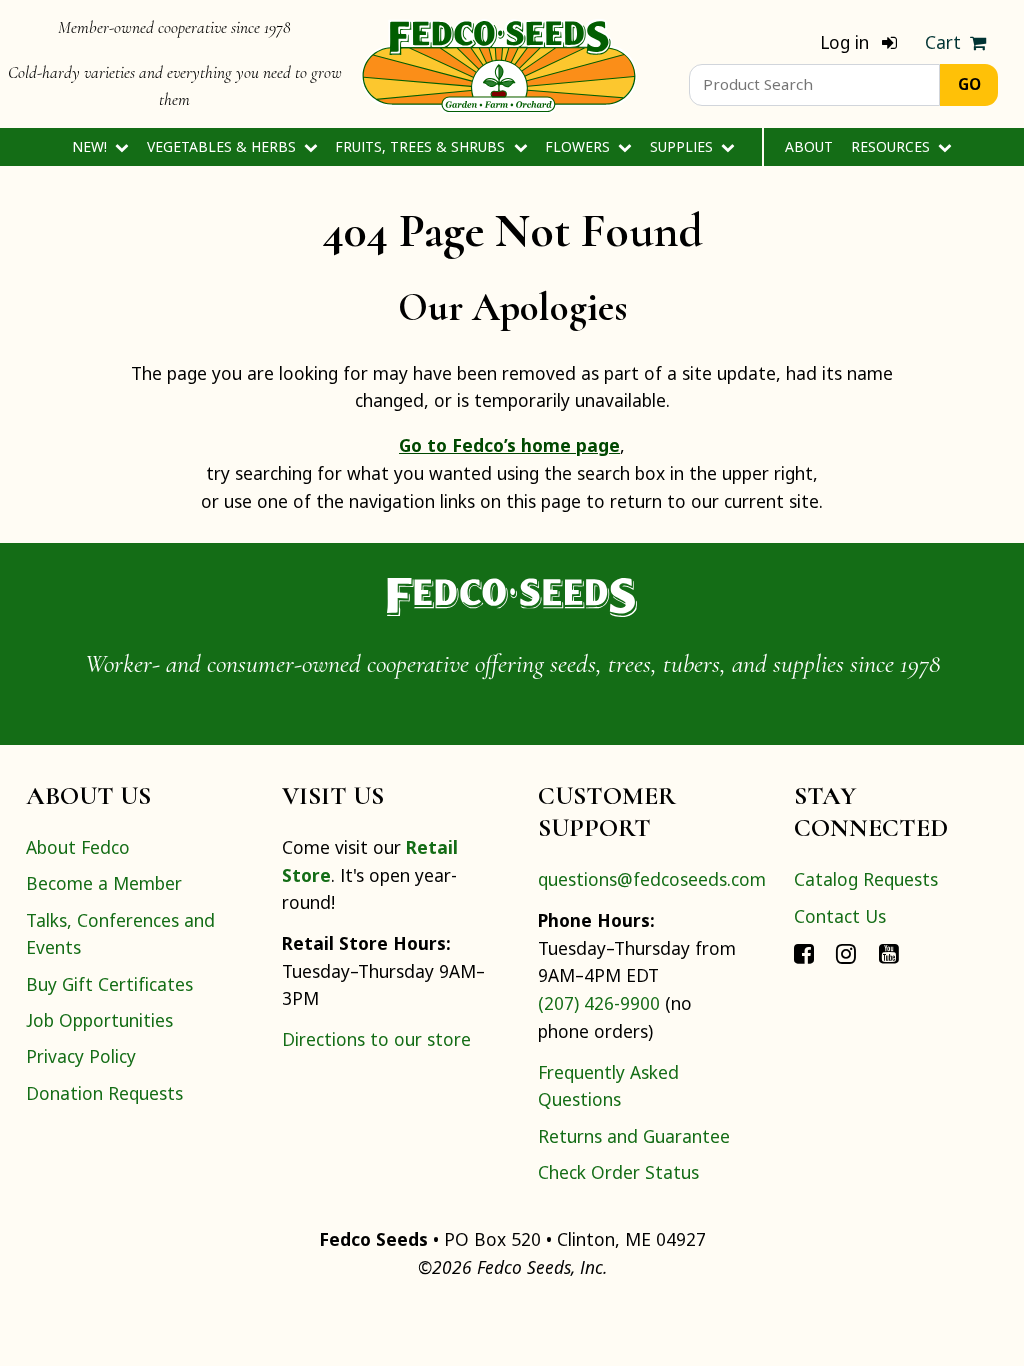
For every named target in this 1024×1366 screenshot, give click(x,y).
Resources (892, 146)
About (809, 146)
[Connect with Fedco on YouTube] (889, 952)
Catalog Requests (866, 879)
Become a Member (104, 883)
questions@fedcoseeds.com (652, 879)
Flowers (579, 146)
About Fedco (78, 847)
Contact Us (840, 916)
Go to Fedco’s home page (509, 445)
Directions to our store (376, 1039)
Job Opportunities (99, 1020)
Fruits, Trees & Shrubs (422, 146)
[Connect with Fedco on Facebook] (804, 952)
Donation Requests (104, 1093)
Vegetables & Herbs (223, 146)
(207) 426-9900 (599, 1003)
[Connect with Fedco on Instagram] (846, 952)
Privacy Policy (81, 1056)
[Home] (499, 64)
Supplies (683, 146)
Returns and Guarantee (634, 1136)
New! (91, 146)
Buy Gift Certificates (109, 984)
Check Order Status (618, 1172)
